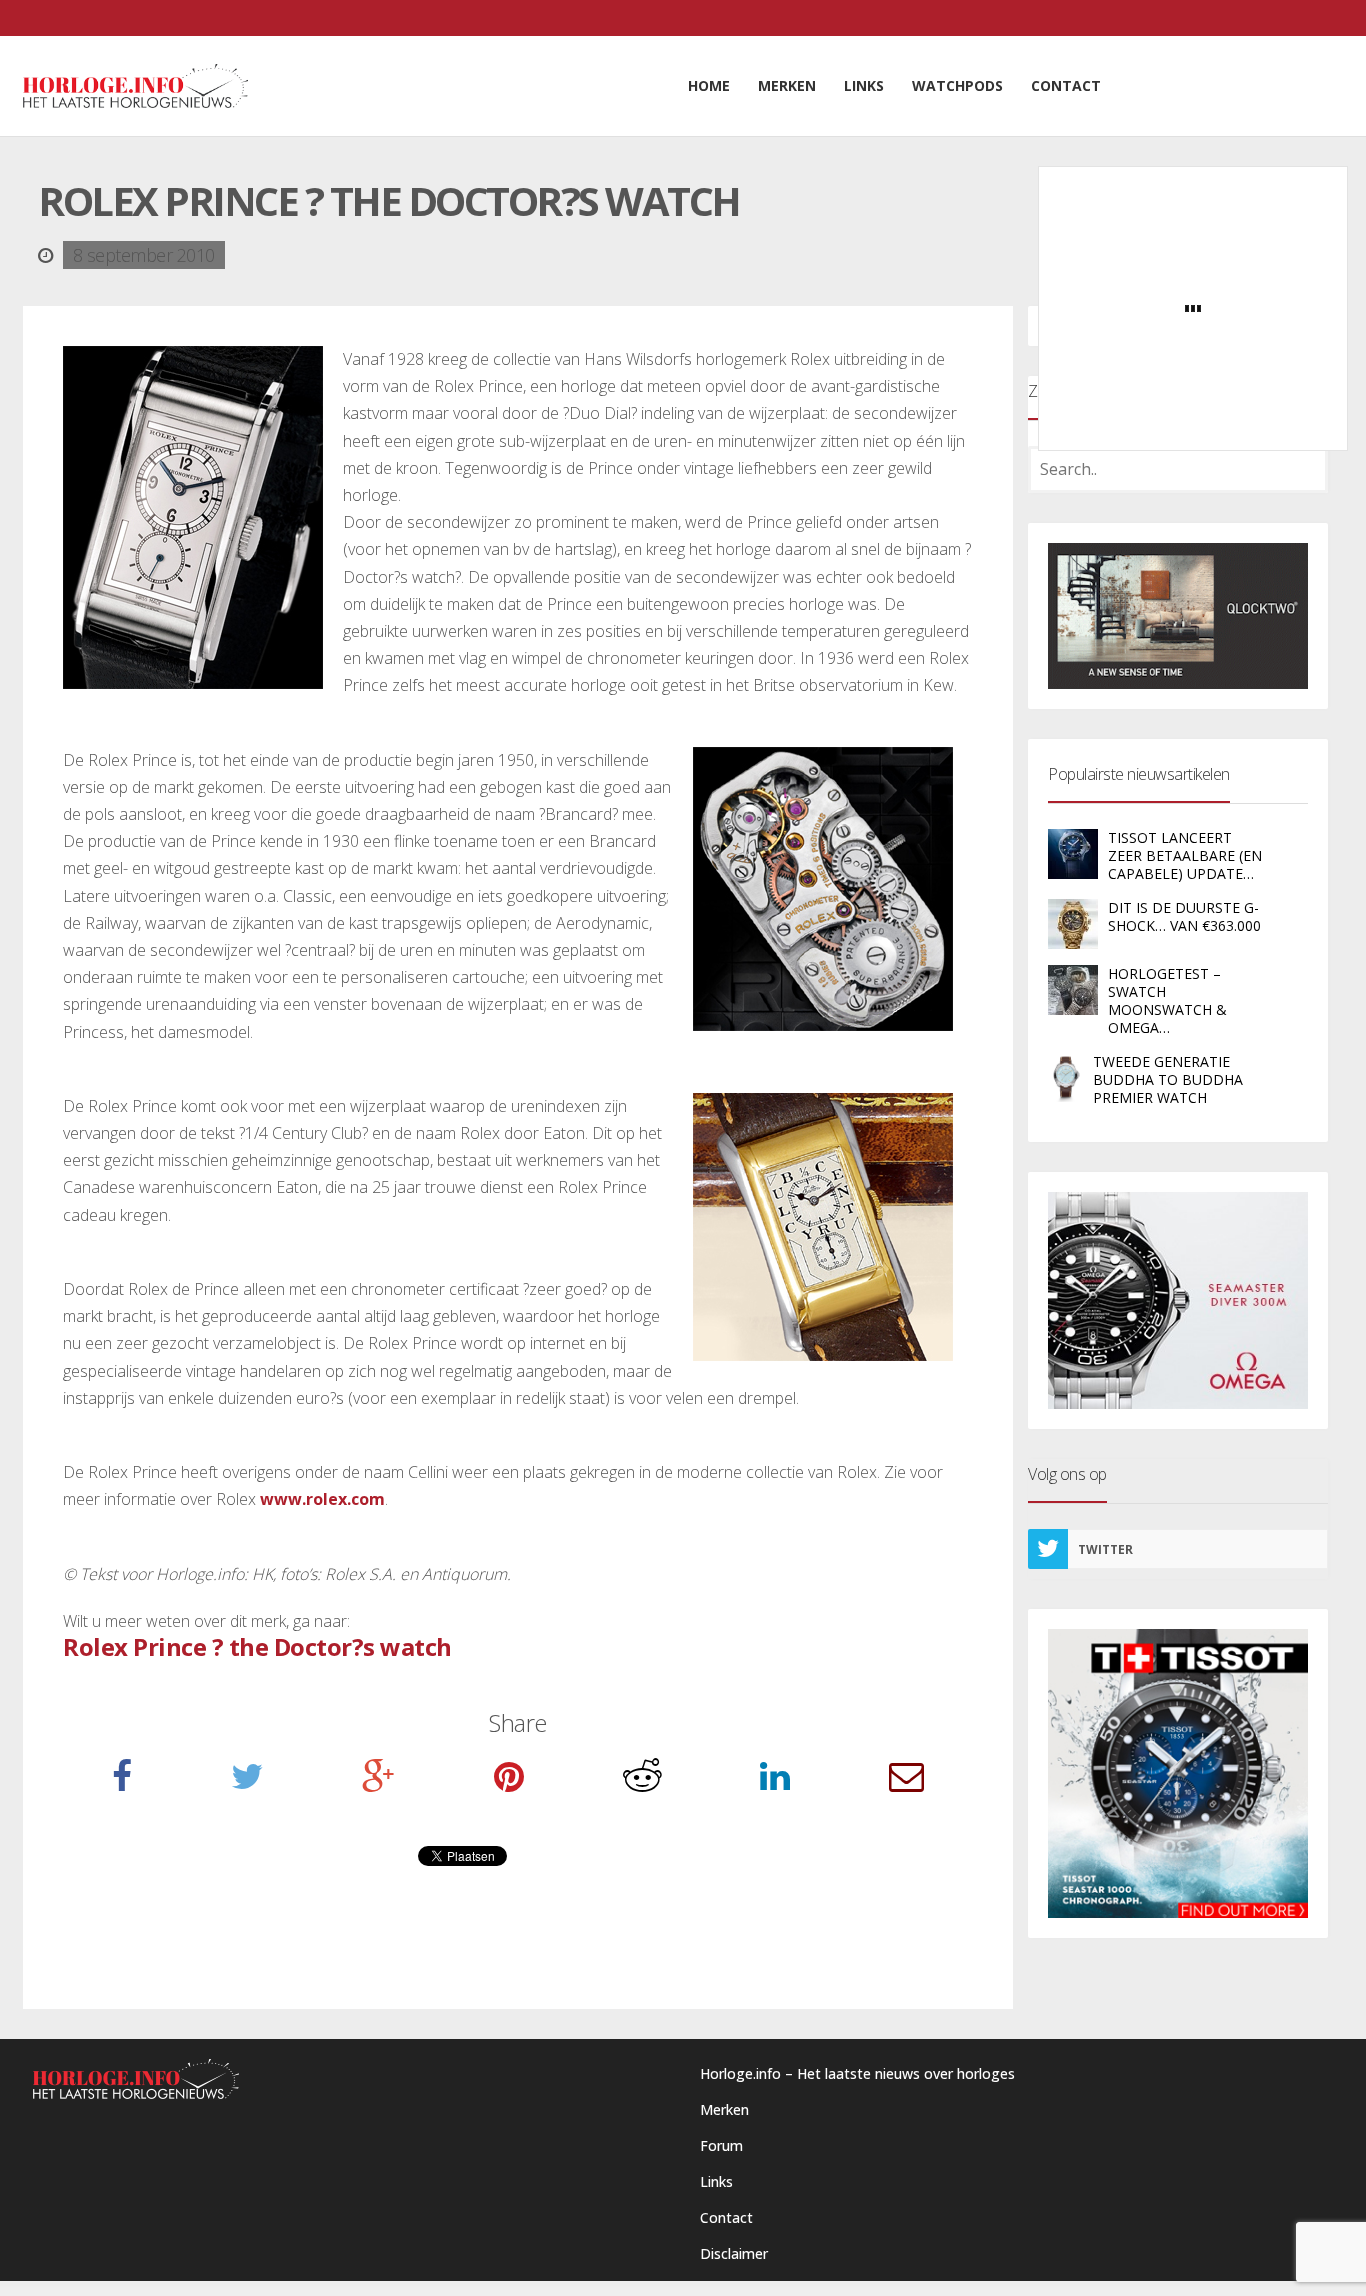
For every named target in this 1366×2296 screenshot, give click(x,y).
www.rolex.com (322, 1499)
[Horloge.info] (135, 86)
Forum (721, 2145)
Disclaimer (734, 2253)
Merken (724, 2109)
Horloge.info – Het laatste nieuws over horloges (857, 2073)
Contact (726, 2217)
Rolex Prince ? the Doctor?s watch (257, 1646)
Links (716, 2181)
